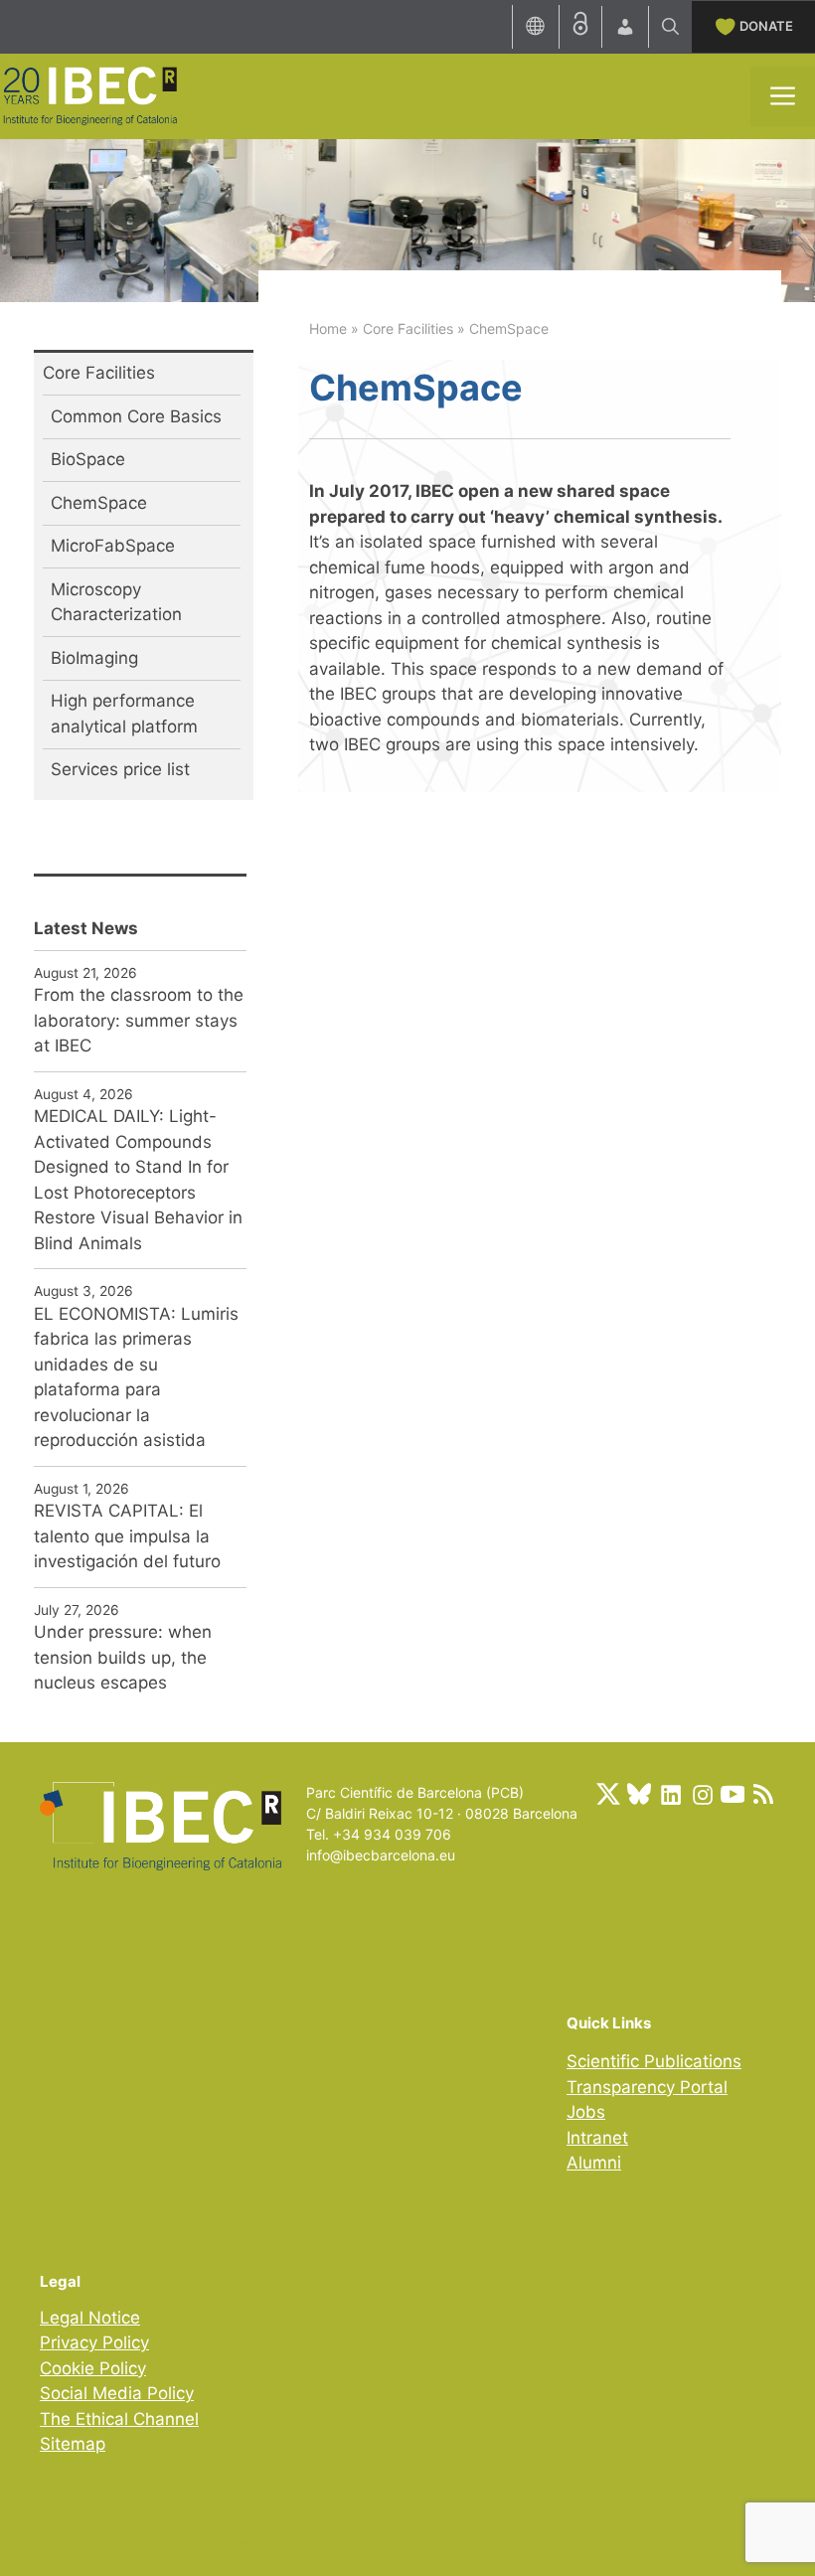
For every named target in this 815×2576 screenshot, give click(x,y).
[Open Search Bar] (670, 27)
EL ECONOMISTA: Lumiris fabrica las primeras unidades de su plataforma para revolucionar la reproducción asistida (136, 1377)
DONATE (766, 26)
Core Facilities (408, 328)
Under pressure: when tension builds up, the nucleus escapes (123, 1657)
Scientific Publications (654, 2061)
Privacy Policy (94, 2342)
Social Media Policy (117, 2393)
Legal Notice (90, 2318)
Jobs (586, 2112)
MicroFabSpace (113, 546)
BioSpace (88, 459)
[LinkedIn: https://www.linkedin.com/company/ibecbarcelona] (670, 1794)
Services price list (120, 769)
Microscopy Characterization (116, 602)
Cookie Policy (93, 2368)
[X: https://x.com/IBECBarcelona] (608, 1794)
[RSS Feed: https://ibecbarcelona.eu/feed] (763, 1794)
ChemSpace (99, 503)
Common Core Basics (136, 416)
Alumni (594, 2163)
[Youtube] (733, 1794)
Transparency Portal (647, 2087)
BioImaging (94, 658)
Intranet (597, 2138)
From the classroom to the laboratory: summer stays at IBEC (139, 1020)
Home (328, 328)
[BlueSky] (639, 1794)
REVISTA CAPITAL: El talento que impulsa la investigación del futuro (127, 1536)
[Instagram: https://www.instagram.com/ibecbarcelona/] (702, 1794)
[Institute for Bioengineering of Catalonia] (89, 94)
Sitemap (73, 2444)
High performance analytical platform (124, 714)
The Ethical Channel (119, 2419)
